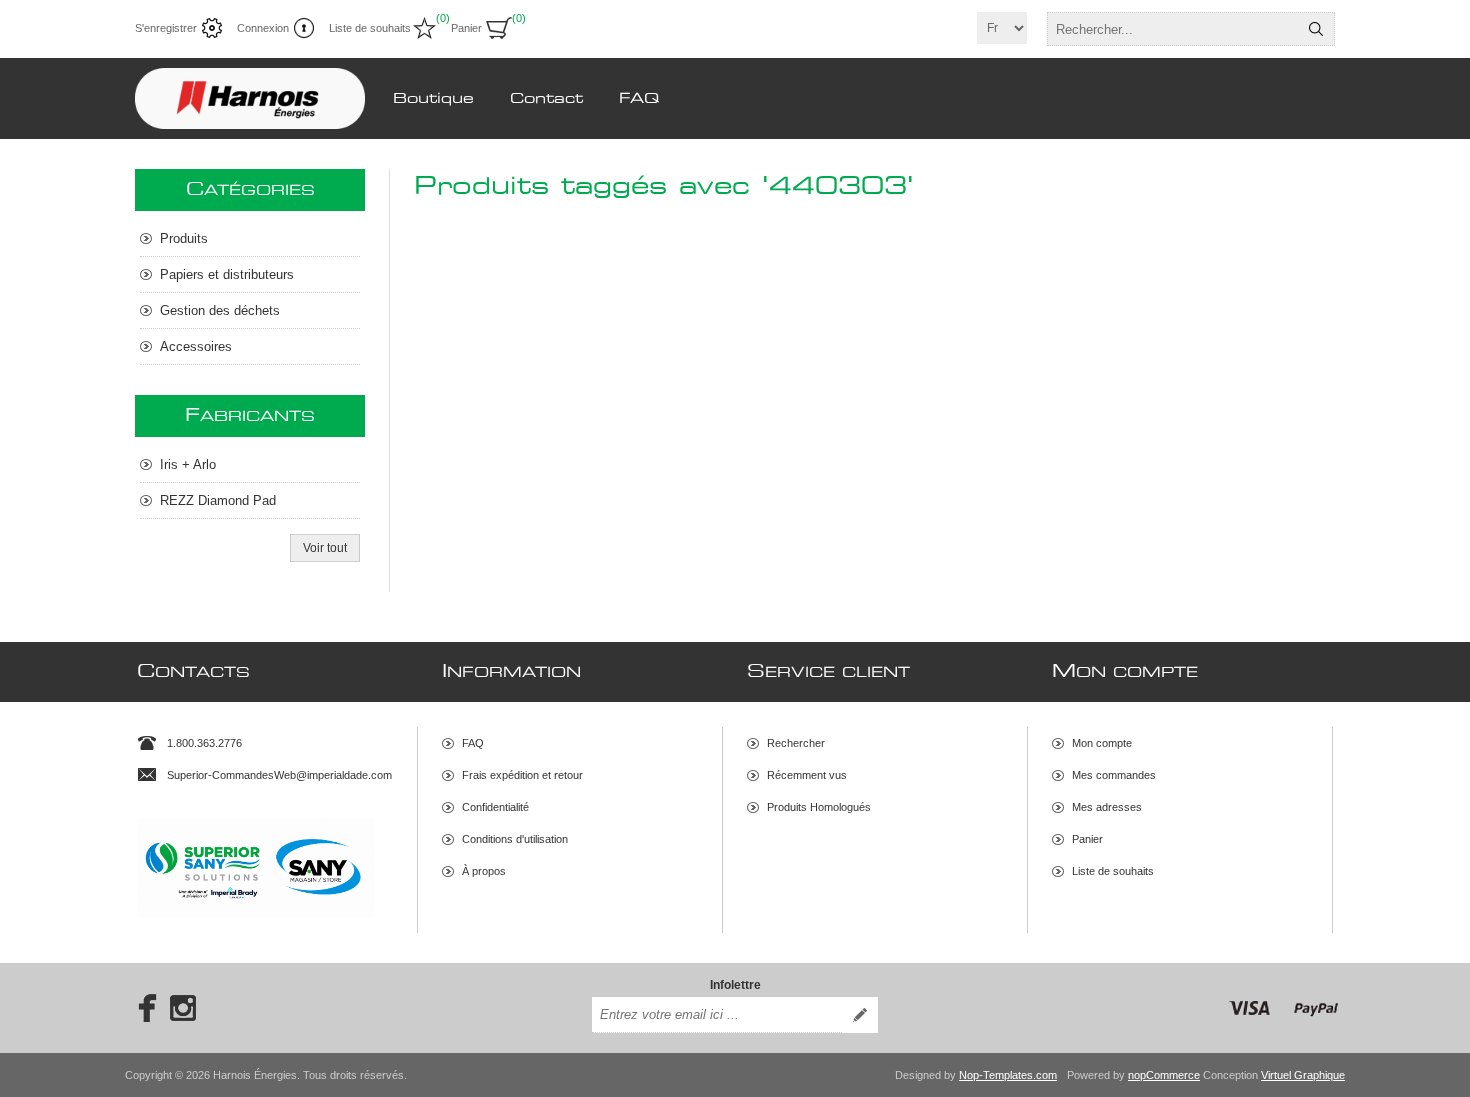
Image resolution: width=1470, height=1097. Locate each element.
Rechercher (1316, 29)
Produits (184, 238)
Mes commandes (1114, 775)
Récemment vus (807, 775)
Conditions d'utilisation (515, 839)
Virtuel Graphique (1303, 1075)
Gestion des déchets (220, 310)
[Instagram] (183, 1008)
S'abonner (860, 1015)
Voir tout (325, 548)
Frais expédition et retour (522, 775)
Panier (1087, 839)
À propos (484, 871)
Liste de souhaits (1113, 871)
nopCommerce (1164, 1075)
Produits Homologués (819, 807)
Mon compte (1102, 743)
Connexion (263, 28)
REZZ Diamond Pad (218, 500)
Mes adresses (1107, 807)
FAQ (473, 743)
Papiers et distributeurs (227, 274)
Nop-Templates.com (1008, 1075)
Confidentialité (495, 807)
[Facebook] (141, 1008)
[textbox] (1173, 29)
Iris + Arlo (188, 464)
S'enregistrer (166, 28)
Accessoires (196, 346)
